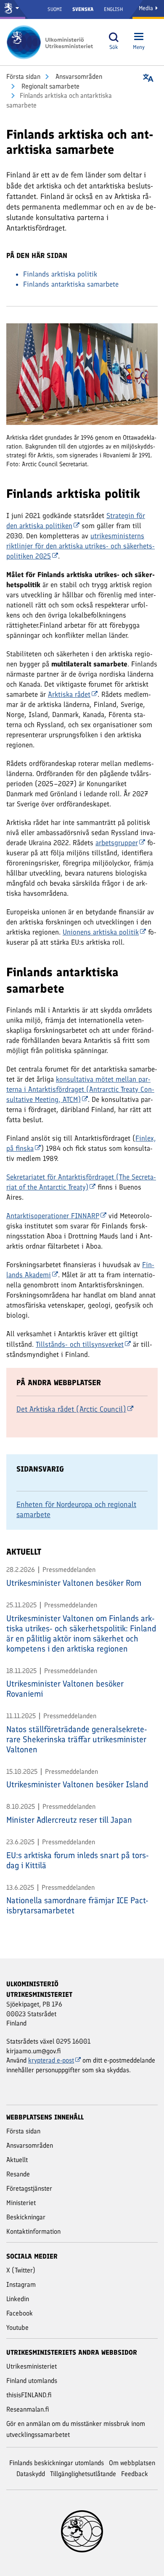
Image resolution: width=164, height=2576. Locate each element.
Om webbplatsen (132, 2463)
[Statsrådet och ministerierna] (13, 9)
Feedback (135, 2474)
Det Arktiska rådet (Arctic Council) (71, 1409)
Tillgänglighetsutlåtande (83, 2474)
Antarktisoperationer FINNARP (53, 1216)
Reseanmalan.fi (28, 2409)
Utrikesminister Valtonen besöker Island (77, 1784)
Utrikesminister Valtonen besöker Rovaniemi (65, 1689)
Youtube (17, 2328)
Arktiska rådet (69, 694)
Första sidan (23, 77)
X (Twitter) (21, 2270)
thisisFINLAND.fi (29, 2395)
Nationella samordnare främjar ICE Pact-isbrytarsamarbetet (77, 1905)
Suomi (55, 9)
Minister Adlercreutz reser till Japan (69, 1820)
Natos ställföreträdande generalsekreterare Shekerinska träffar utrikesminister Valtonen (77, 1739)
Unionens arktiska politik (101, 932)
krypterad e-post (51, 2060)
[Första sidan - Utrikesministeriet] (53, 42)
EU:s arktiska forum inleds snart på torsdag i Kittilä (78, 1860)
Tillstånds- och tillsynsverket (80, 1344)
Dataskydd (31, 2474)
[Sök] (114, 37)
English (113, 9)
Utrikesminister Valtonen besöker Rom (74, 1583)
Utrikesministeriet (32, 2366)
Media (147, 8)
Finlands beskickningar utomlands (57, 2463)
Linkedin (18, 2299)
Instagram (21, 2285)
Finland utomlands (32, 2381)
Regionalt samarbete (50, 86)
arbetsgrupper (117, 843)
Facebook (20, 2313)
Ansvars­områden (78, 77)
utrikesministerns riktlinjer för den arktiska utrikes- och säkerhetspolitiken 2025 (81, 546)
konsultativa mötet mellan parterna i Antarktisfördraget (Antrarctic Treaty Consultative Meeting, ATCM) (80, 1089)
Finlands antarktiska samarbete (71, 284)
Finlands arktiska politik (60, 274)
